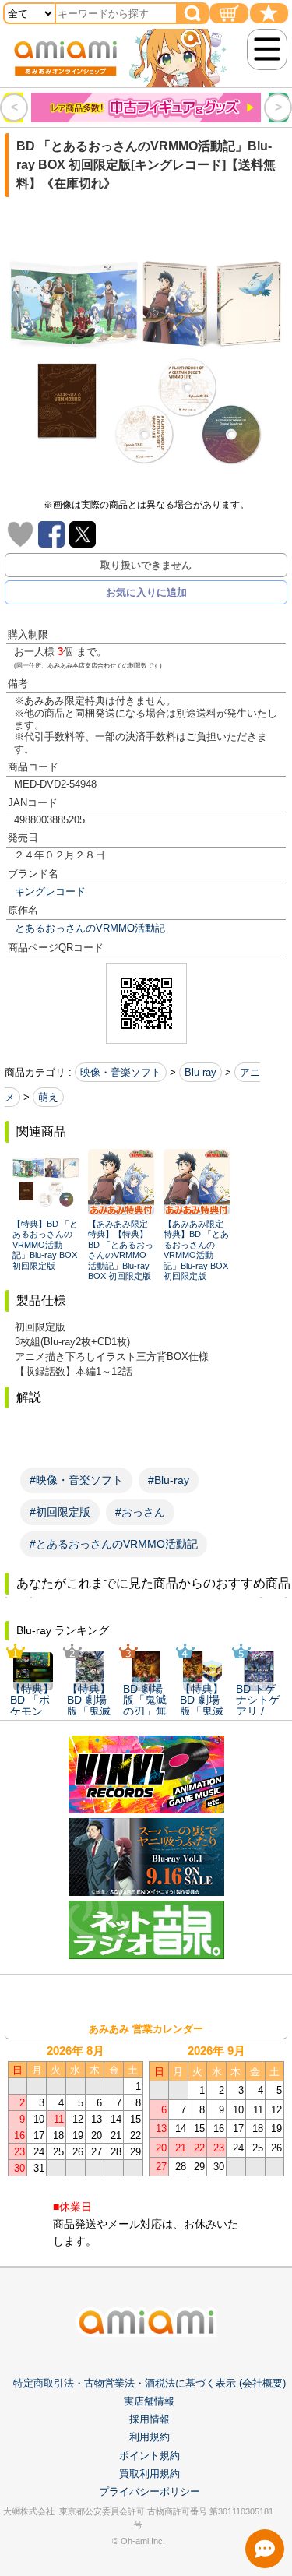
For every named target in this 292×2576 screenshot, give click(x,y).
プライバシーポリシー (150, 2491)
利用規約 (150, 2437)
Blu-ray (201, 1072)
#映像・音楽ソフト (76, 1480)
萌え (48, 1097)
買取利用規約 (150, 2474)
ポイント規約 (150, 2456)
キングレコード (50, 892)
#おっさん (140, 1512)
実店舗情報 (149, 2401)
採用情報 (150, 2419)
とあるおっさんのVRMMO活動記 (90, 928)
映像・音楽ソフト (121, 1072)
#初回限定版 (60, 1512)
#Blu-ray (169, 1480)
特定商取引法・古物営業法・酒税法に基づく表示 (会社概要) (150, 2383)
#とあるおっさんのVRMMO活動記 (114, 1544)
